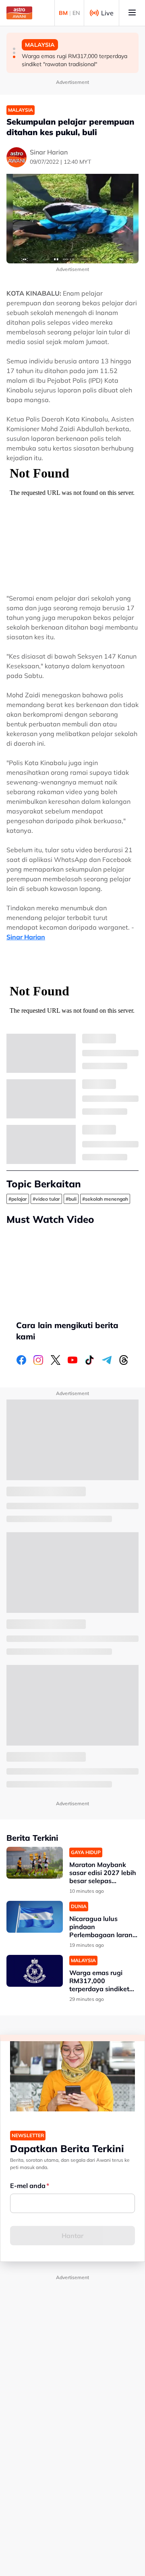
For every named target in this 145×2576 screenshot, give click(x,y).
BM (63, 13)
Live (107, 13)
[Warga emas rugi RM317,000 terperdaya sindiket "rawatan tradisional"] (35, 1971)
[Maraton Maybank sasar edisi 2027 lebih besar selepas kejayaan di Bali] (35, 1863)
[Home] (19, 13)
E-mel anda (28, 2186)
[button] (14, 49)
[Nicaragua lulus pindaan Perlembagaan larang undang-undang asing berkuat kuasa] (35, 1917)
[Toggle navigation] (132, 13)
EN (76, 13)
